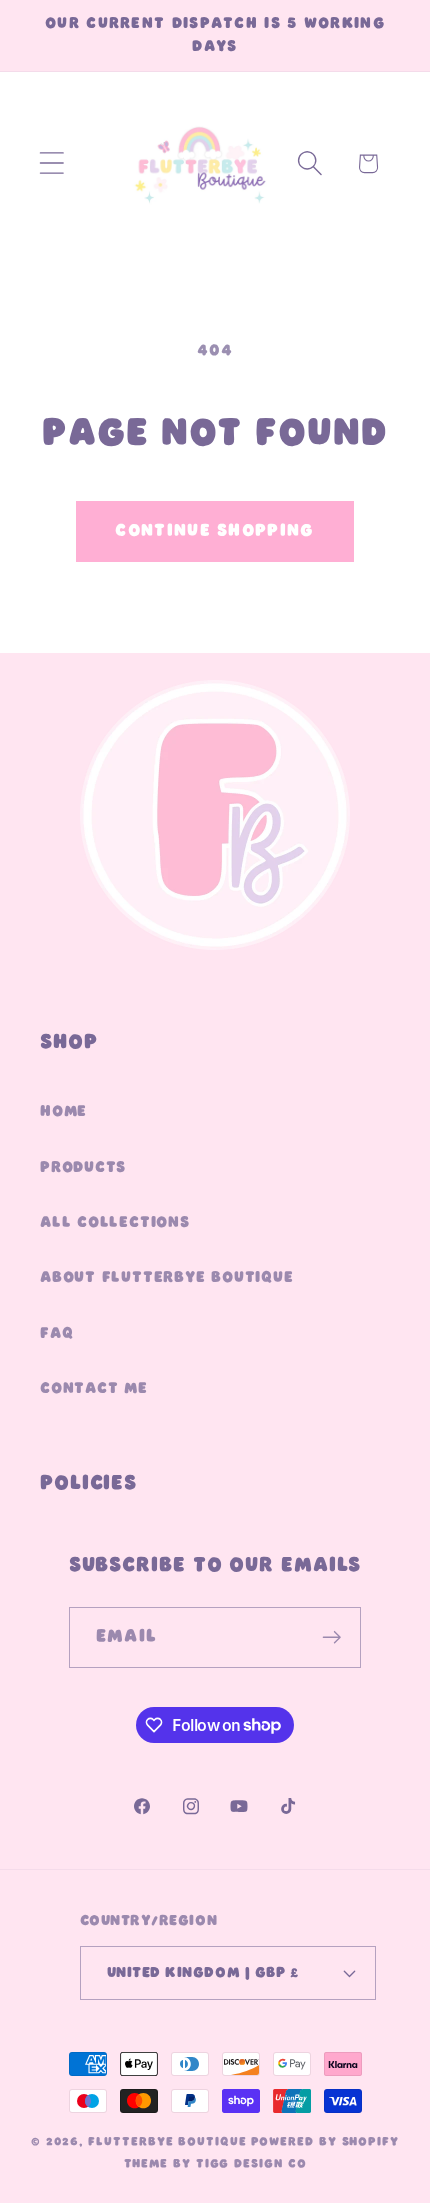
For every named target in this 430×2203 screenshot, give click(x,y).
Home (63, 1111)
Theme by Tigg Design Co (215, 2164)
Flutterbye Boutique (167, 2142)
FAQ (56, 1333)
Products (83, 1167)
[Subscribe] (331, 1637)
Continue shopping (214, 530)
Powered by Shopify (325, 2142)
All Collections (115, 1222)
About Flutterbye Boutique (167, 1277)
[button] (51, 163)
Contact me (94, 1388)
